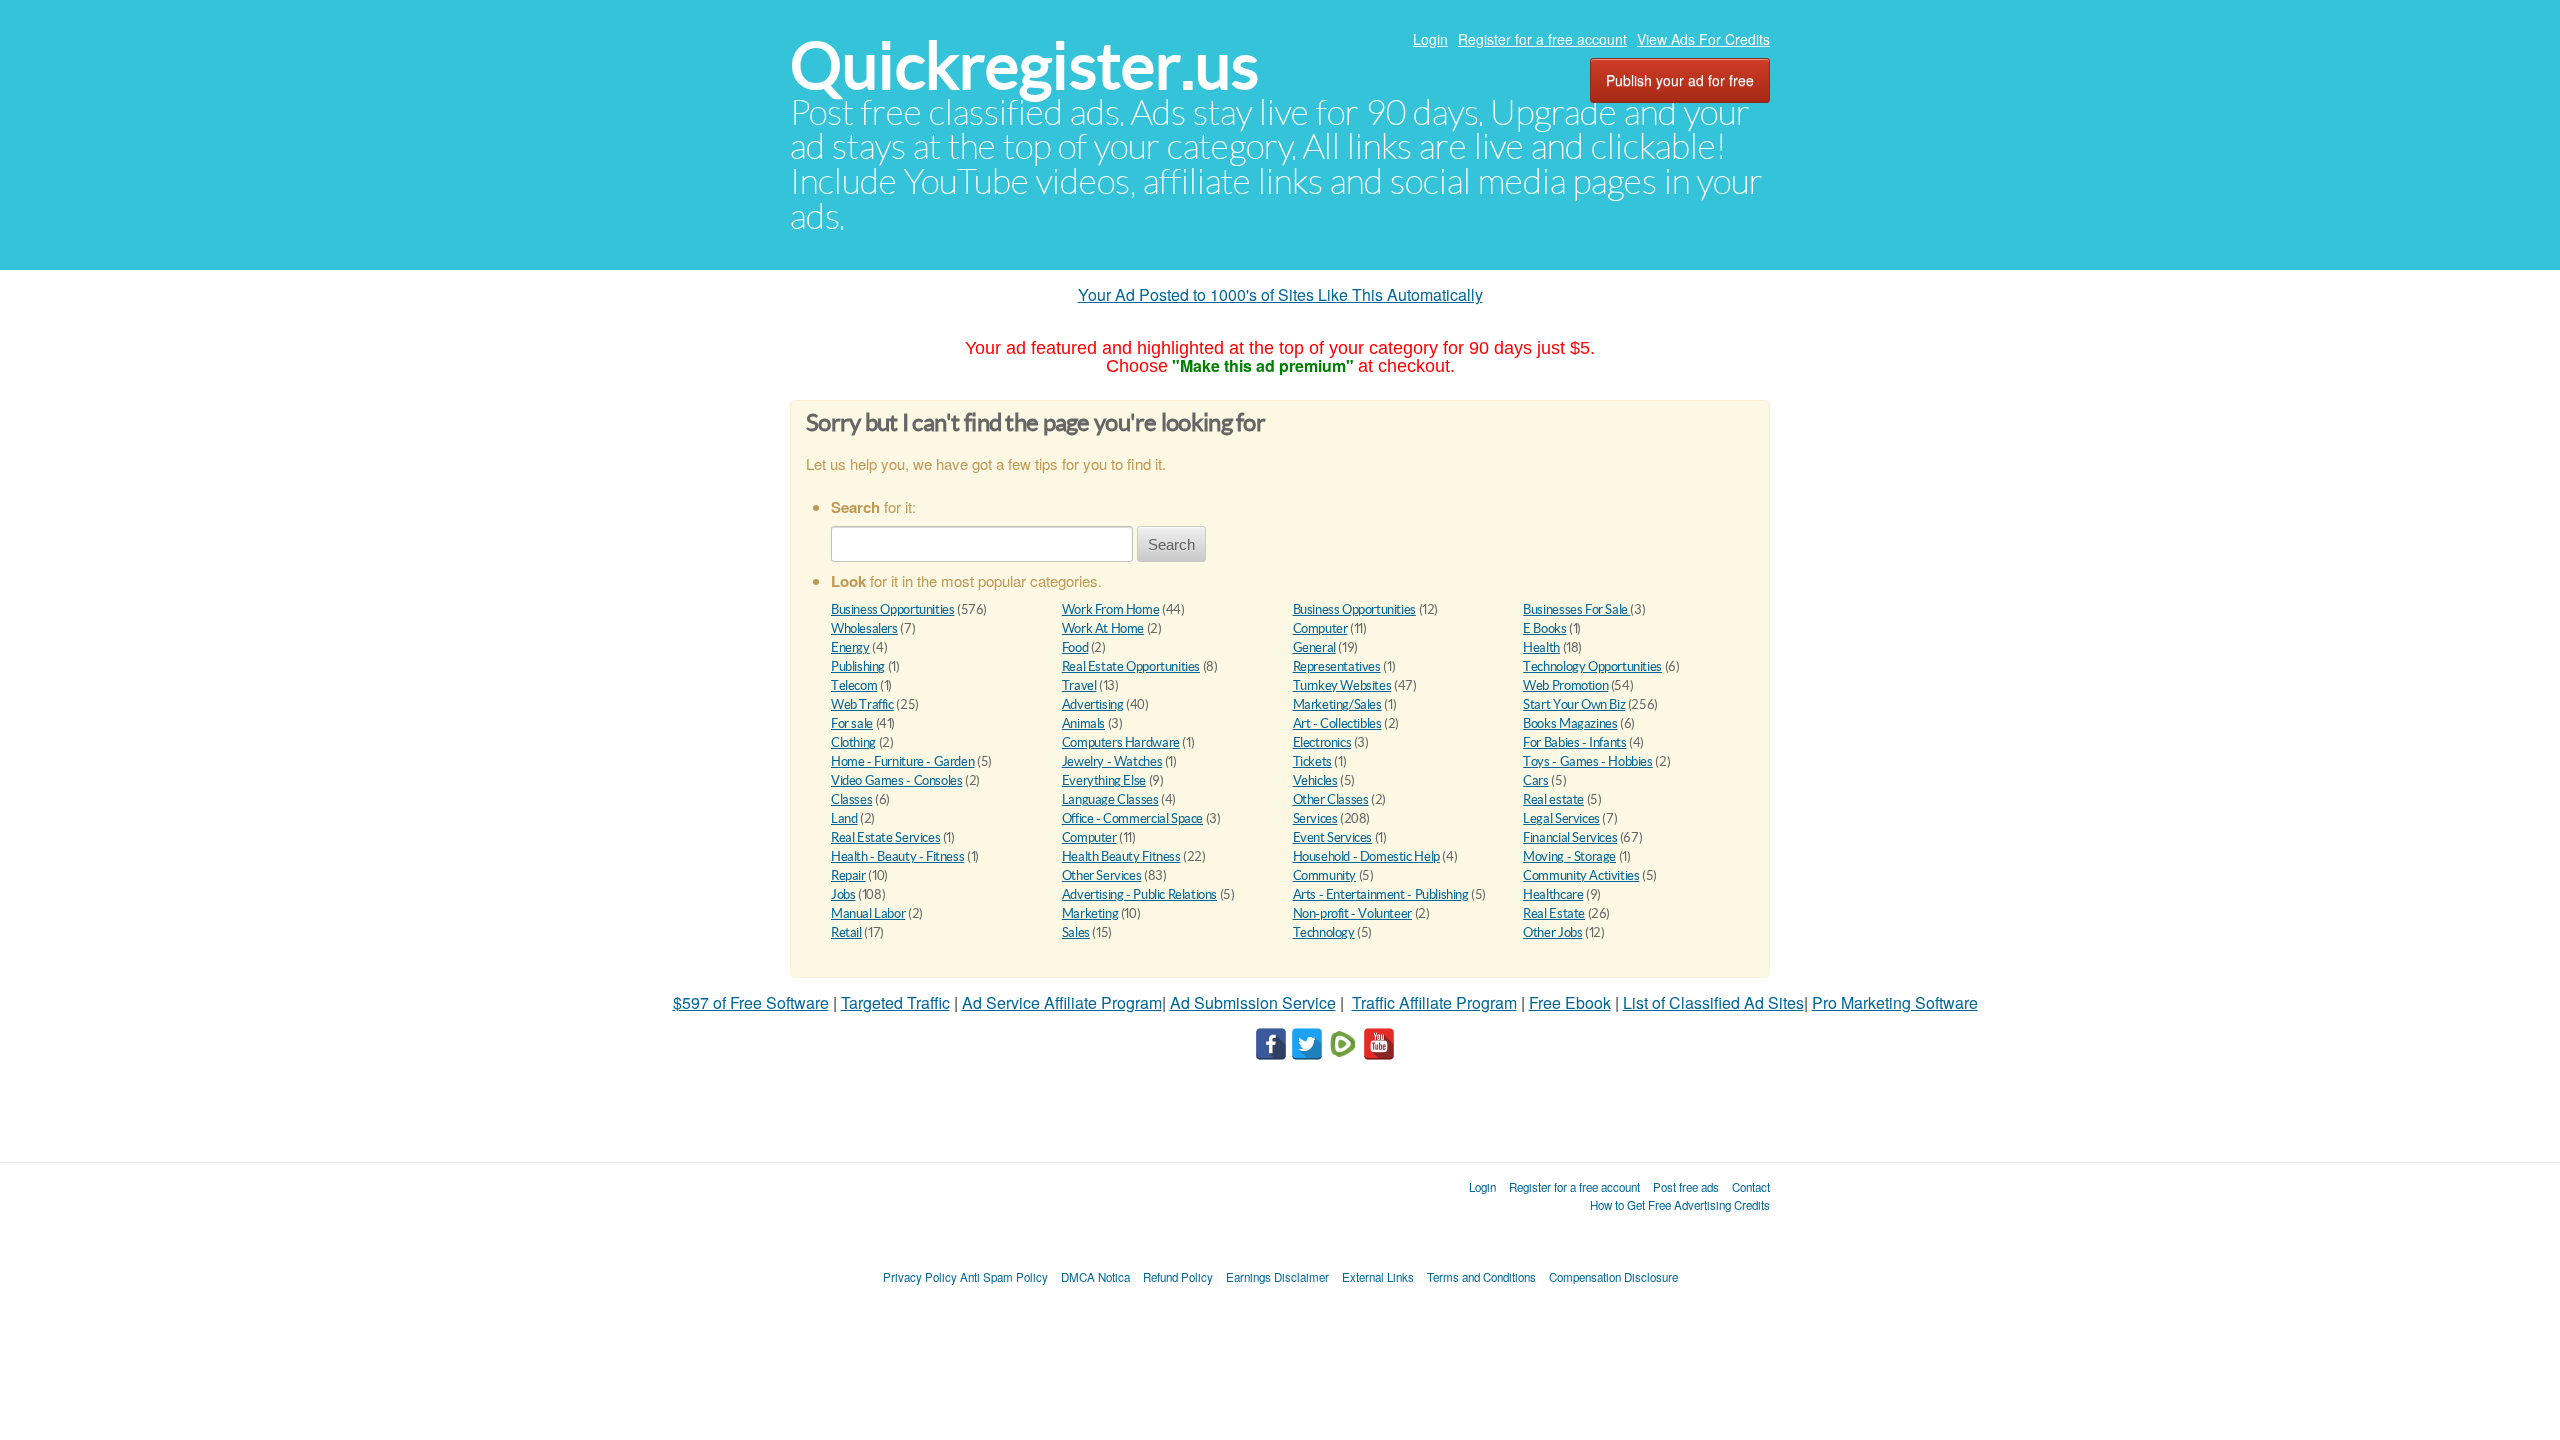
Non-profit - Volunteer (1352, 913)
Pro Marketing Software (1895, 1002)
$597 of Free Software (751, 1002)
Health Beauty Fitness (1121, 856)
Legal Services (1561, 818)
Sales (1076, 932)
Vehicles (1315, 780)
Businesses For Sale (1576, 609)
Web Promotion (1565, 685)
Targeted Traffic (895, 1002)
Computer (1320, 628)
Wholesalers (864, 628)
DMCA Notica (1095, 1277)
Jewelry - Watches (1112, 761)
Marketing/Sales (1337, 704)
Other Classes (1331, 799)
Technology (1324, 932)
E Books (1544, 628)
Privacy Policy (920, 1277)
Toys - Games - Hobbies (1587, 761)
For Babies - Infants (1574, 742)
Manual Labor (868, 913)
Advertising (1093, 704)
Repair (848, 875)
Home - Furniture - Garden (902, 761)
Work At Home (1103, 628)
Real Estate (1554, 913)
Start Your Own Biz (1574, 704)
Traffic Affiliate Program (1434, 1002)
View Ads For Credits (1703, 39)
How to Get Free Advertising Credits (1680, 1205)
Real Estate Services (885, 837)
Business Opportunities (892, 609)
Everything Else (1104, 780)
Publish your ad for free (1680, 80)
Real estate (1553, 799)
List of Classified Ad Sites (1713, 1002)
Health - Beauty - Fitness (897, 856)
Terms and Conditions (1481, 1277)
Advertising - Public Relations (1139, 894)
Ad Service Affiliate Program (1062, 1002)
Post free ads (1686, 1187)
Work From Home (1111, 609)
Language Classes (1110, 799)
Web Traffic (862, 704)
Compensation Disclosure (1613, 1277)
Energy (850, 647)
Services (1315, 818)
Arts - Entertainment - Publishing (1381, 894)
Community (1325, 875)
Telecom (854, 685)
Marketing (1090, 913)
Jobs (843, 894)
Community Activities (1581, 875)
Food (1075, 647)
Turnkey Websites (1342, 685)
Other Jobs (1552, 932)
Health (1541, 647)
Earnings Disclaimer (1277, 1277)
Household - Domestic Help (1366, 856)
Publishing (858, 666)
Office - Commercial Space (1132, 818)
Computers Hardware (1121, 742)
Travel (1079, 685)
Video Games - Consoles (896, 780)
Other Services (1102, 875)
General (1314, 647)
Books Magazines (1570, 723)
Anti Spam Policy (1004, 1277)
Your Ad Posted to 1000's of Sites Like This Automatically (1280, 294)
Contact (1751, 1187)
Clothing (853, 742)
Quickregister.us (1024, 65)
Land (844, 818)
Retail (846, 932)
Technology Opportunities (1592, 666)
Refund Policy (1178, 1277)
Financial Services (1570, 837)
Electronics (1322, 742)
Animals (1083, 723)
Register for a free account (1542, 39)
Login (1430, 39)
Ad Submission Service (1253, 1002)
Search (1171, 544)
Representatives (1337, 666)
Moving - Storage (1569, 856)
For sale (852, 723)
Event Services (1333, 837)
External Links (1378, 1277)
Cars (1535, 780)
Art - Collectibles (1337, 723)
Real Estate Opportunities (1131, 666)
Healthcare (1553, 894)
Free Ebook (1570, 1002)
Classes (851, 799)
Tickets (1312, 761)
